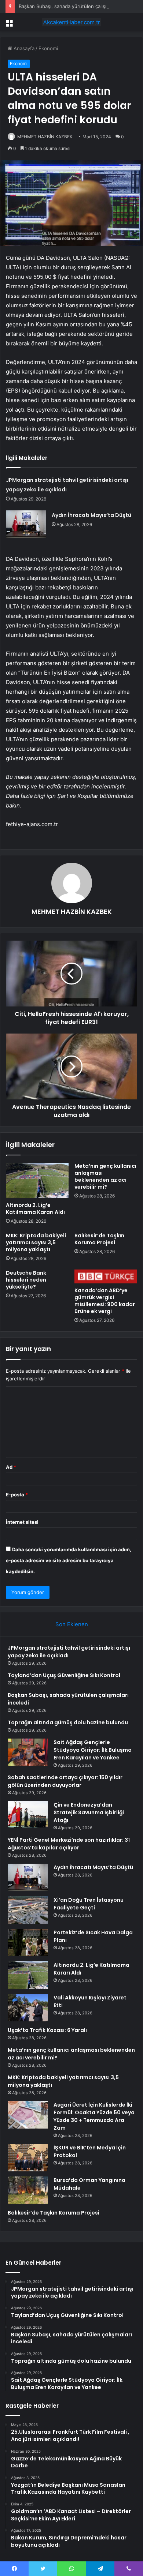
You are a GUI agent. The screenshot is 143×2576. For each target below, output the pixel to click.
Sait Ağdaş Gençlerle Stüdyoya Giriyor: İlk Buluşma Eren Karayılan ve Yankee (93, 1750)
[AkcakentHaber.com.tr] (71, 22)
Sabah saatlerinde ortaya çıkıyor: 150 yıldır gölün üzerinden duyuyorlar (65, 1781)
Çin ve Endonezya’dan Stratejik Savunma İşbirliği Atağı (89, 1812)
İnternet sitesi (22, 1522)
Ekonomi (48, 48)
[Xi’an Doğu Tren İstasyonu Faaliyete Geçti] (28, 1910)
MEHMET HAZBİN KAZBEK (45, 137)
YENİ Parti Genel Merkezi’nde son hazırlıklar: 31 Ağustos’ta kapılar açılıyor (69, 1844)
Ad (11, 1467)
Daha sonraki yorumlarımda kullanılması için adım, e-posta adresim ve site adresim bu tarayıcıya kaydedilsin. (69, 1560)
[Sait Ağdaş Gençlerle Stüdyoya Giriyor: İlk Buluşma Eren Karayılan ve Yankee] (28, 1752)
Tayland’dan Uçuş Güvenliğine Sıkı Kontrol (64, 1675)
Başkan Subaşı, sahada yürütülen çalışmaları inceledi (78, 6)
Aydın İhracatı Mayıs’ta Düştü (91, 515)
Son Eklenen (72, 1624)
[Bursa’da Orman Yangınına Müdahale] (28, 2190)
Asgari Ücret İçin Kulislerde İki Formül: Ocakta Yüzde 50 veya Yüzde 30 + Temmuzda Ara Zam (94, 2116)
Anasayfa (23, 48)
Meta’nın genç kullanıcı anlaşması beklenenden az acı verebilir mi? (105, 1176)
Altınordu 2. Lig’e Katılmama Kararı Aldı (35, 1209)
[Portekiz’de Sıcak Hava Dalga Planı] (28, 1943)
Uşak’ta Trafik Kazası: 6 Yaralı (47, 2030)
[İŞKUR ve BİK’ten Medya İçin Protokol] (28, 2158)
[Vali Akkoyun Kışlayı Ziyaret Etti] (28, 2008)
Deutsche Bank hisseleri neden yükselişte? (26, 1280)
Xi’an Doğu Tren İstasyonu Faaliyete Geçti (89, 1904)
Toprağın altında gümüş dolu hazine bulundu (68, 1722)
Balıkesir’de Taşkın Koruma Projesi (99, 1239)
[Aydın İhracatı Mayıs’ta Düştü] (26, 524)
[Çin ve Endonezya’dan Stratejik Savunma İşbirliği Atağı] (28, 1814)
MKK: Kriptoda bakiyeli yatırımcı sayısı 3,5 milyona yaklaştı (36, 1242)
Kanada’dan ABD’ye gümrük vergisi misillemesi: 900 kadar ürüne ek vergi (105, 1301)
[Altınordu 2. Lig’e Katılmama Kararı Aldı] (37, 1180)
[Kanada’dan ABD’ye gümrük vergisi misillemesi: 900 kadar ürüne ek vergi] (106, 1276)
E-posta (17, 1495)
